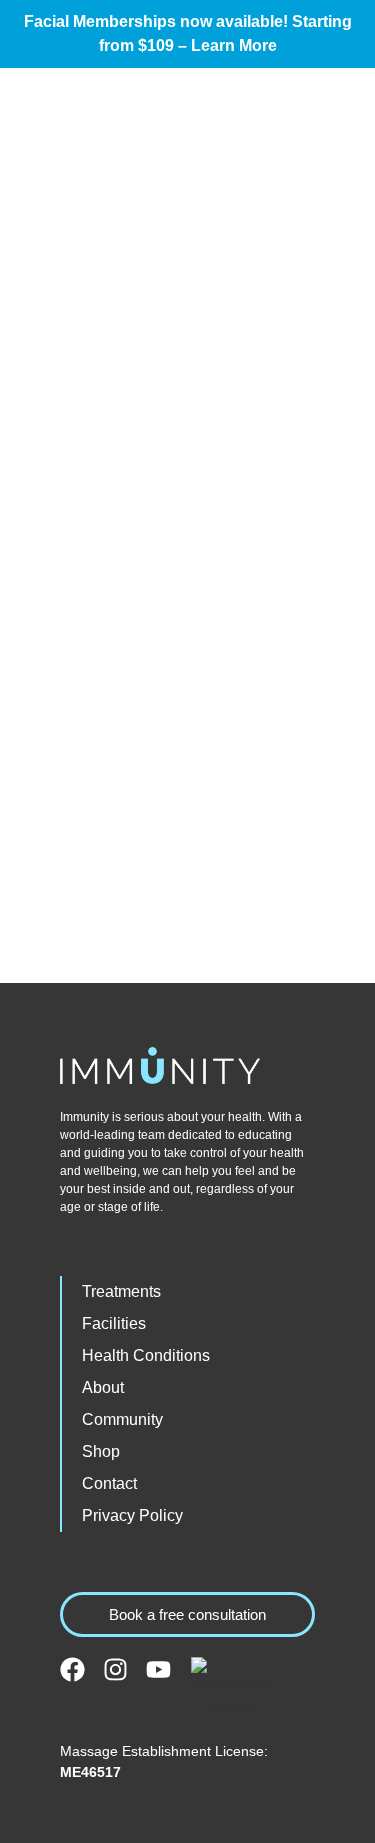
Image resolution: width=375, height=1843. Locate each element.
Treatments (121, 1291)
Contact (109, 1483)
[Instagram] (115, 1669)
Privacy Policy (132, 1515)
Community (122, 1419)
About (103, 1387)
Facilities (114, 1323)
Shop (101, 1451)
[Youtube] (158, 1669)
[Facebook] (72, 1669)
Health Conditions (146, 1355)
